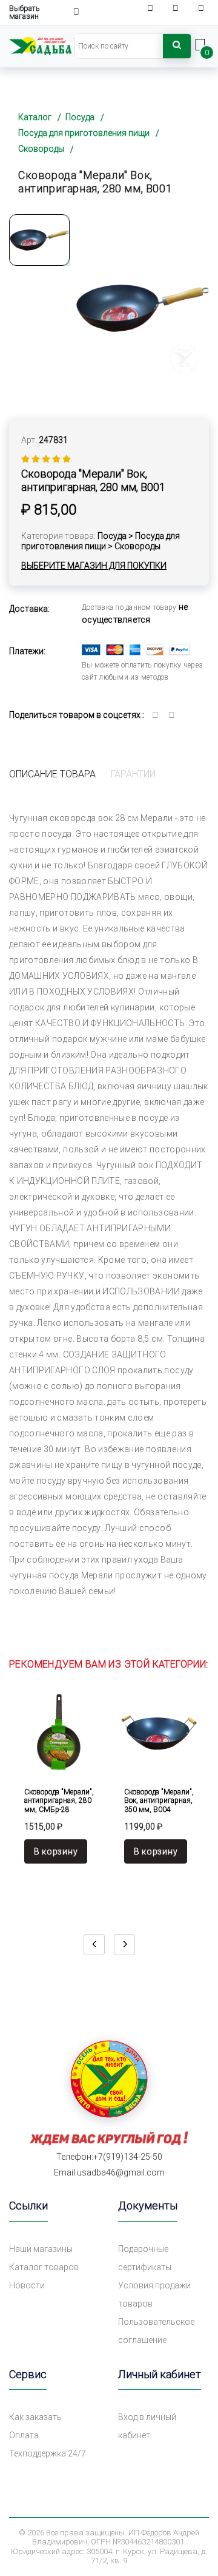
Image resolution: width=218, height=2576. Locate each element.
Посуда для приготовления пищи (84, 133)
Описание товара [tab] (52, 774)
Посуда (80, 117)
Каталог (35, 117)
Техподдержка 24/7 (48, 2453)
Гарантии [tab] (133, 774)
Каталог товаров (44, 2267)
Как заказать (35, 2417)
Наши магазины (41, 2249)
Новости (27, 2285)
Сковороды (41, 149)
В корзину (56, 1851)
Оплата (24, 2435)
